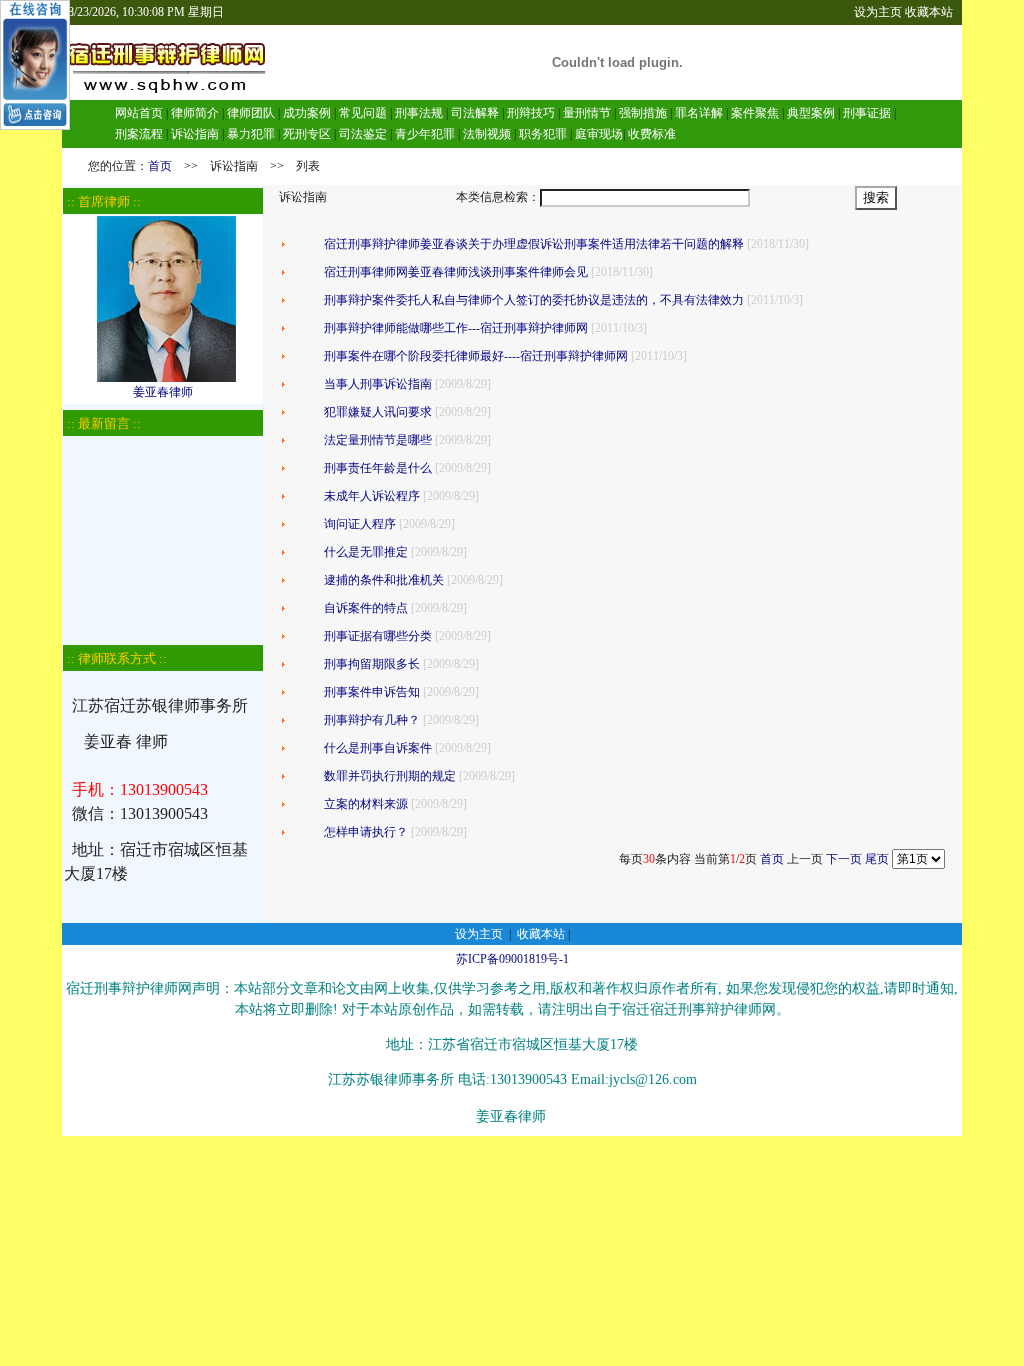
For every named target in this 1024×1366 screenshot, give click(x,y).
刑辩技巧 (531, 113)
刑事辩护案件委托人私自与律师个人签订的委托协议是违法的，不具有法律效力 (534, 300)
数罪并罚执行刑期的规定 (390, 776)
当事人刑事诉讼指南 (378, 384)
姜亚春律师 (163, 392)
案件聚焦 (755, 113)
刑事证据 (867, 113)
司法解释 (475, 113)
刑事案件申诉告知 (372, 692)
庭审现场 (599, 134)
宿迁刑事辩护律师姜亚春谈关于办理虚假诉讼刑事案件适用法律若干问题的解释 (534, 244)
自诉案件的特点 (366, 608)
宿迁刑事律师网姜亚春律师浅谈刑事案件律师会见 (456, 272)
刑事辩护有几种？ (372, 720)
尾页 (877, 859)
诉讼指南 (195, 134)
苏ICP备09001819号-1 (512, 959)
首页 (160, 166)
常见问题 (363, 113)
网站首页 (139, 113)
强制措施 (643, 113)
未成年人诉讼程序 (372, 496)
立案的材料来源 (366, 804)
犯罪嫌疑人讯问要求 (378, 412)
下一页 (844, 859)
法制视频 (487, 134)
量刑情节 (587, 113)
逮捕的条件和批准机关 (384, 580)
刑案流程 (139, 134)
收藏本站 (929, 12)
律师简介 (195, 113)
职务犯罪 (543, 134)
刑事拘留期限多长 (372, 664)
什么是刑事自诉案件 (378, 748)
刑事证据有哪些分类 (378, 636)
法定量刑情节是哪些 (378, 440)
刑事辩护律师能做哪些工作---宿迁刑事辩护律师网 (456, 328)
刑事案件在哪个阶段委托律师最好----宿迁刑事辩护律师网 (476, 356)
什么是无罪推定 (366, 552)
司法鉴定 (363, 134)
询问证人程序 (360, 524)
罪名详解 (699, 113)
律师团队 (249, 113)
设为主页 (878, 12)
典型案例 (811, 113)
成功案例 (307, 113)
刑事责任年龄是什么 (378, 468)
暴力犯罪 (251, 134)
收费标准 (652, 134)
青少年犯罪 (425, 134)
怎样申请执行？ (366, 832)
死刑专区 (307, 134)
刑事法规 (419, 113)
